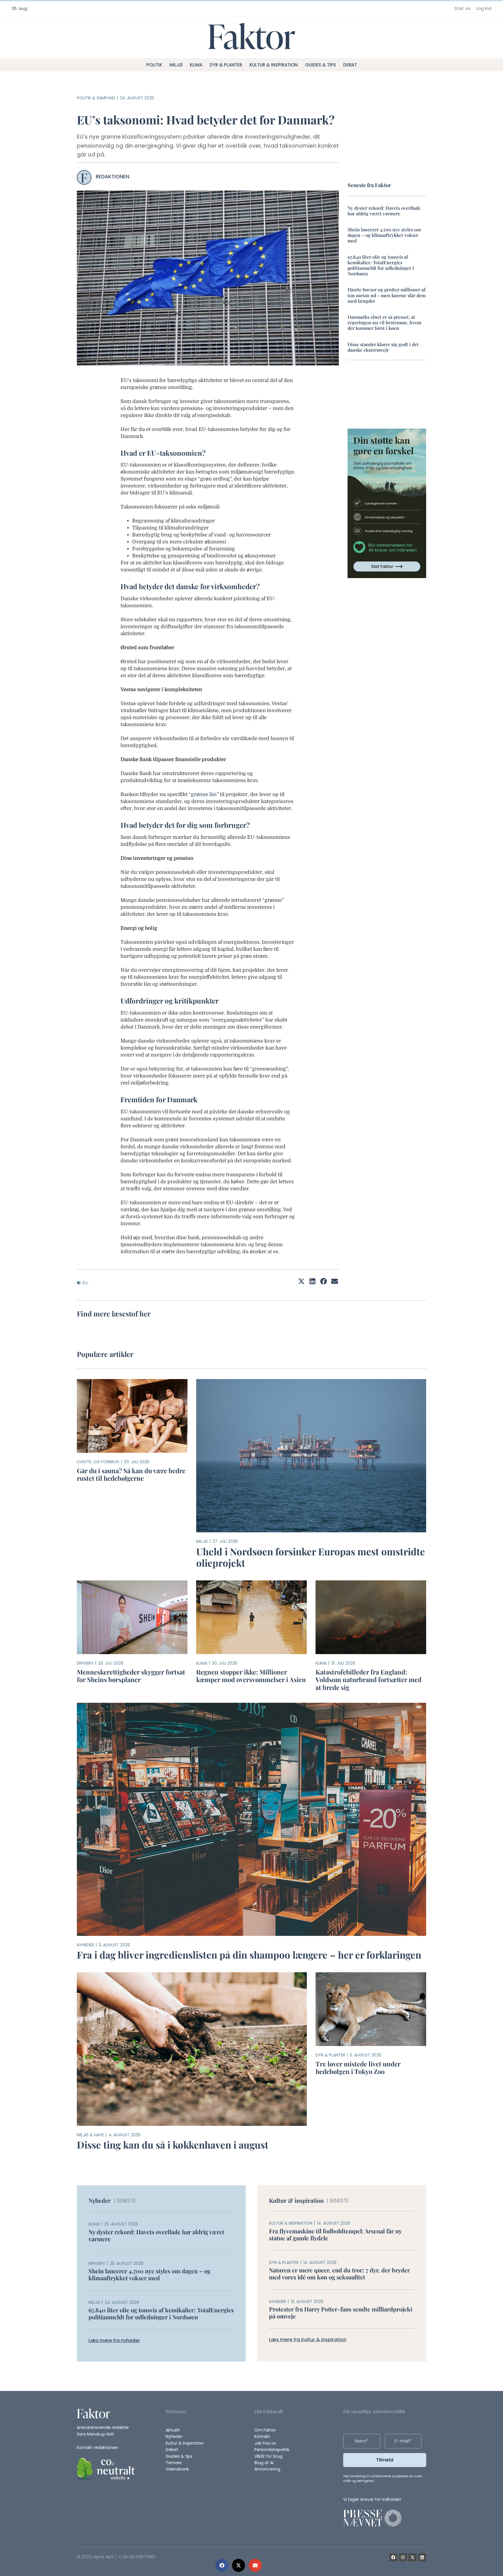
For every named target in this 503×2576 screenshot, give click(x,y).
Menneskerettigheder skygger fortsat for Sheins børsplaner (131, 1675)
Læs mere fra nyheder (114, 2341)
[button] (222, 2565)
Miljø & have (90, 2135)
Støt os (462, 8)
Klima (196, 65)
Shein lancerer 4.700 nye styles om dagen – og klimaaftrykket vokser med (384, 235)
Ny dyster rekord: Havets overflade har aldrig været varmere (384, 211)
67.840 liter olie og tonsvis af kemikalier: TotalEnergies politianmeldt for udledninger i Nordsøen (381, 265)
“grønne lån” (204, 794)
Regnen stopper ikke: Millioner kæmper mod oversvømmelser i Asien (251, 1675)
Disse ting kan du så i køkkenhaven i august (173, 2144)
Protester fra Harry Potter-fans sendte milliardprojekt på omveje (341, 2313)
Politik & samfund (96, 98)
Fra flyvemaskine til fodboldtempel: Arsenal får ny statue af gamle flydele (335, 2234)
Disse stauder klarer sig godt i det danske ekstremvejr (383, 347)
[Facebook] (393, 2557)
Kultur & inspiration (274, 65)
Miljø (176, 65)
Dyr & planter (226, 65)
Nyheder (85, 1945)
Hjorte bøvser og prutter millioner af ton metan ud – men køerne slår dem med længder (387, 295)
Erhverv (85, 1663)
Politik (154, 65)
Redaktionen (113, 177)
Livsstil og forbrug (98, 1462)
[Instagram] (403, 2557)
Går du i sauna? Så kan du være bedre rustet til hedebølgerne (131, 1474)
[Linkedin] (422, 2557)
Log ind (484, 8)
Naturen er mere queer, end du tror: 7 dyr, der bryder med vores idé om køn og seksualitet (339, 2273)
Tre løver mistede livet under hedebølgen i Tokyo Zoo (358, 2067)
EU (85, 1283)
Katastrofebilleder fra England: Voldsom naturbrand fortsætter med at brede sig (369, 1679)
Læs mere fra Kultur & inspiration (308, 2340)
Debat (350, 65)
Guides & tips (320, 65)
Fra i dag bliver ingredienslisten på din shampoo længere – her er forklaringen (249, 1955)
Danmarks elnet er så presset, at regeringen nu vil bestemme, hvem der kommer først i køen (384, 322)
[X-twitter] (412, 2557)
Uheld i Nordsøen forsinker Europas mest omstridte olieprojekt (311, 1557)
